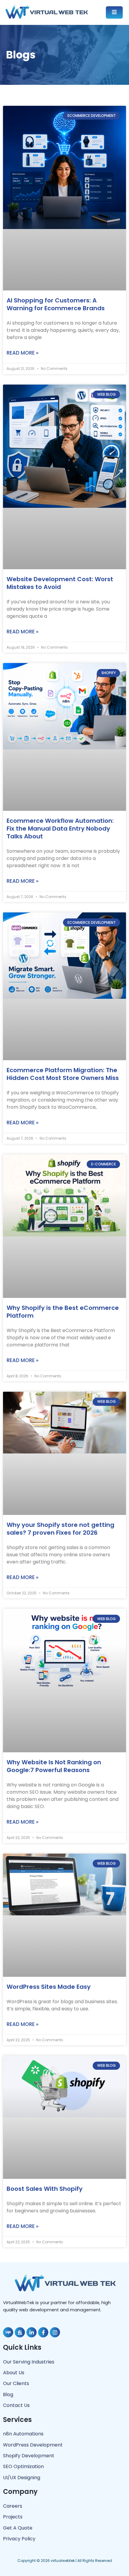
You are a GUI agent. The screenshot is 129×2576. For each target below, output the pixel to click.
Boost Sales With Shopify (45, 2189)
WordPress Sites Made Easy (49, 1987)
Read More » (22, 353)
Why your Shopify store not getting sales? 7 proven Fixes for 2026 (60, 1529)
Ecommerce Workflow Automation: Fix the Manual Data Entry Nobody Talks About (60, 828)
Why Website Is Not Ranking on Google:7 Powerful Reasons (54, 1766)
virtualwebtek (63, 2561)
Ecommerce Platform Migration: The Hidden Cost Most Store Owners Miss (63, 1074)
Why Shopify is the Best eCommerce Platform (63, 1312)
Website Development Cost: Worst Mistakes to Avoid (60, 583)
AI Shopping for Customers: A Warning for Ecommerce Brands (56, 304)
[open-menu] (114, 12)
